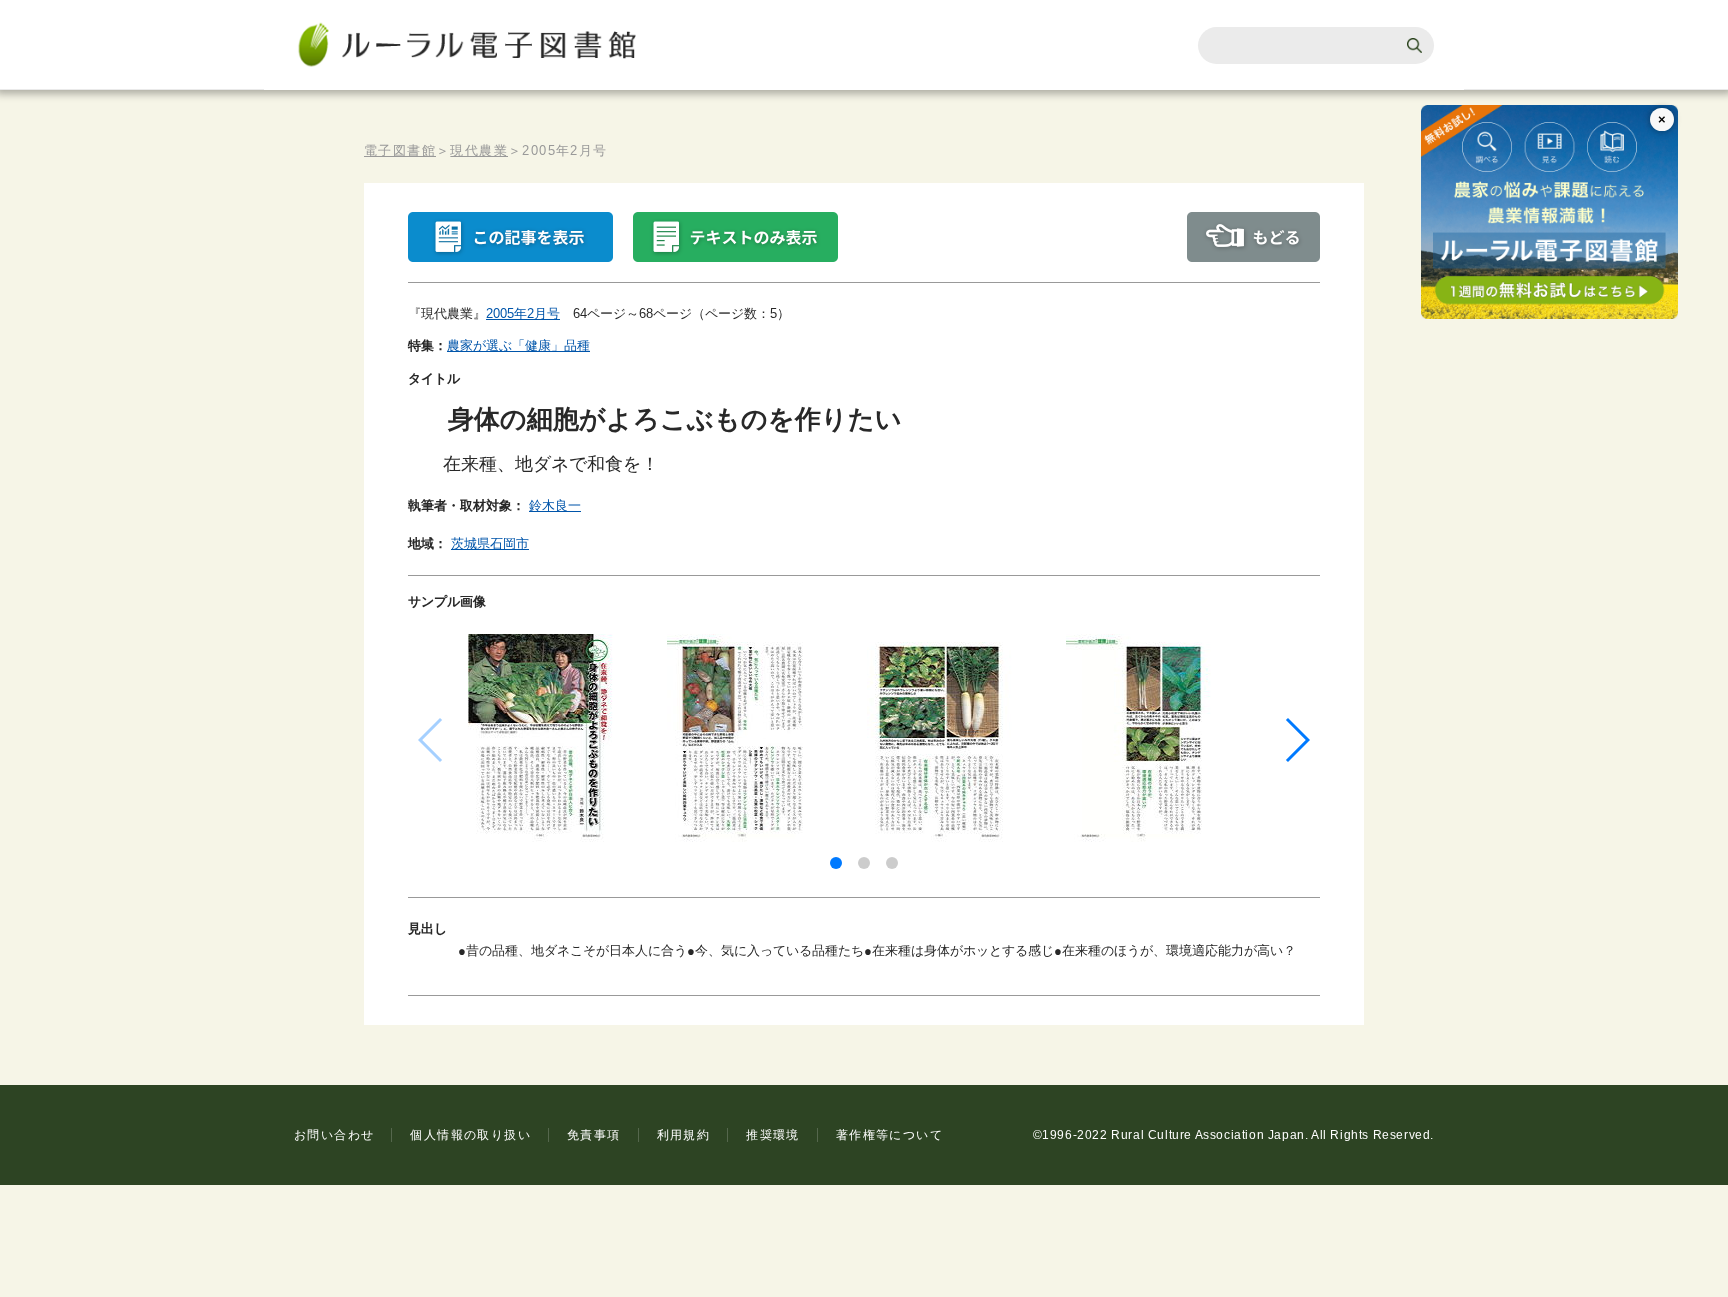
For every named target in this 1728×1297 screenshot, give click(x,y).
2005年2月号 (523, 313)
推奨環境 (773, 1135)
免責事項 (594, 1135)
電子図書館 (400, 150)
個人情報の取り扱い (470, 1135)
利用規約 (684, 1135)
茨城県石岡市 (490, 543)
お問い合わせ (334, 1135)
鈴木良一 (555, 505)
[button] (836, 863)
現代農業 (479, 150)
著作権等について (889, 1135)
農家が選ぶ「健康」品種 (518, 345)
